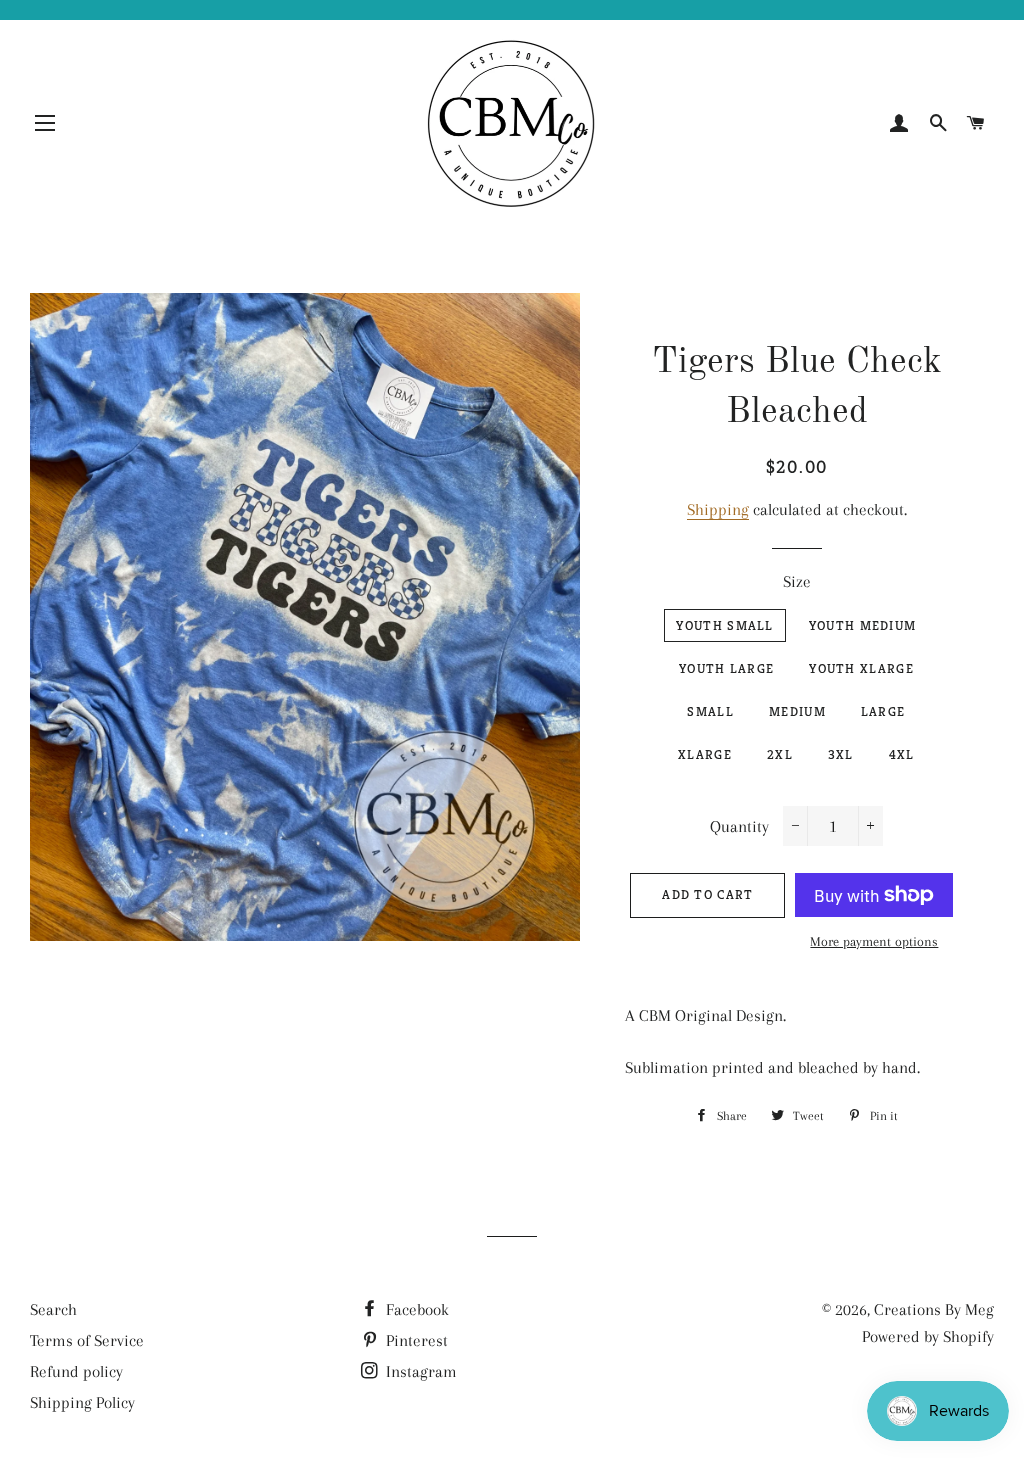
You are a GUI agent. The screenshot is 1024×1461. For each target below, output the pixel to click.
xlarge (705, 754)
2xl (780, 754)
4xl (902, 754)
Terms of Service (87, 1340)
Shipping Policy (82, 1402)
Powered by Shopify (928, 1336)
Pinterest (415, 1340)
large (883, 711)
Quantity (739, 826)
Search (53, 1309)
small (710, 711)
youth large (726, 668)
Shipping (718, 509)
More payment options (874, 941)
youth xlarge (861, 668)
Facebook (415, 1309)
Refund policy (76, 1371)
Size (797, 581)
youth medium (863, 625)
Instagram (419, 1371)
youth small (724, 625)
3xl (841, 754)
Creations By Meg (934, 1309)
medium (797, 711)
